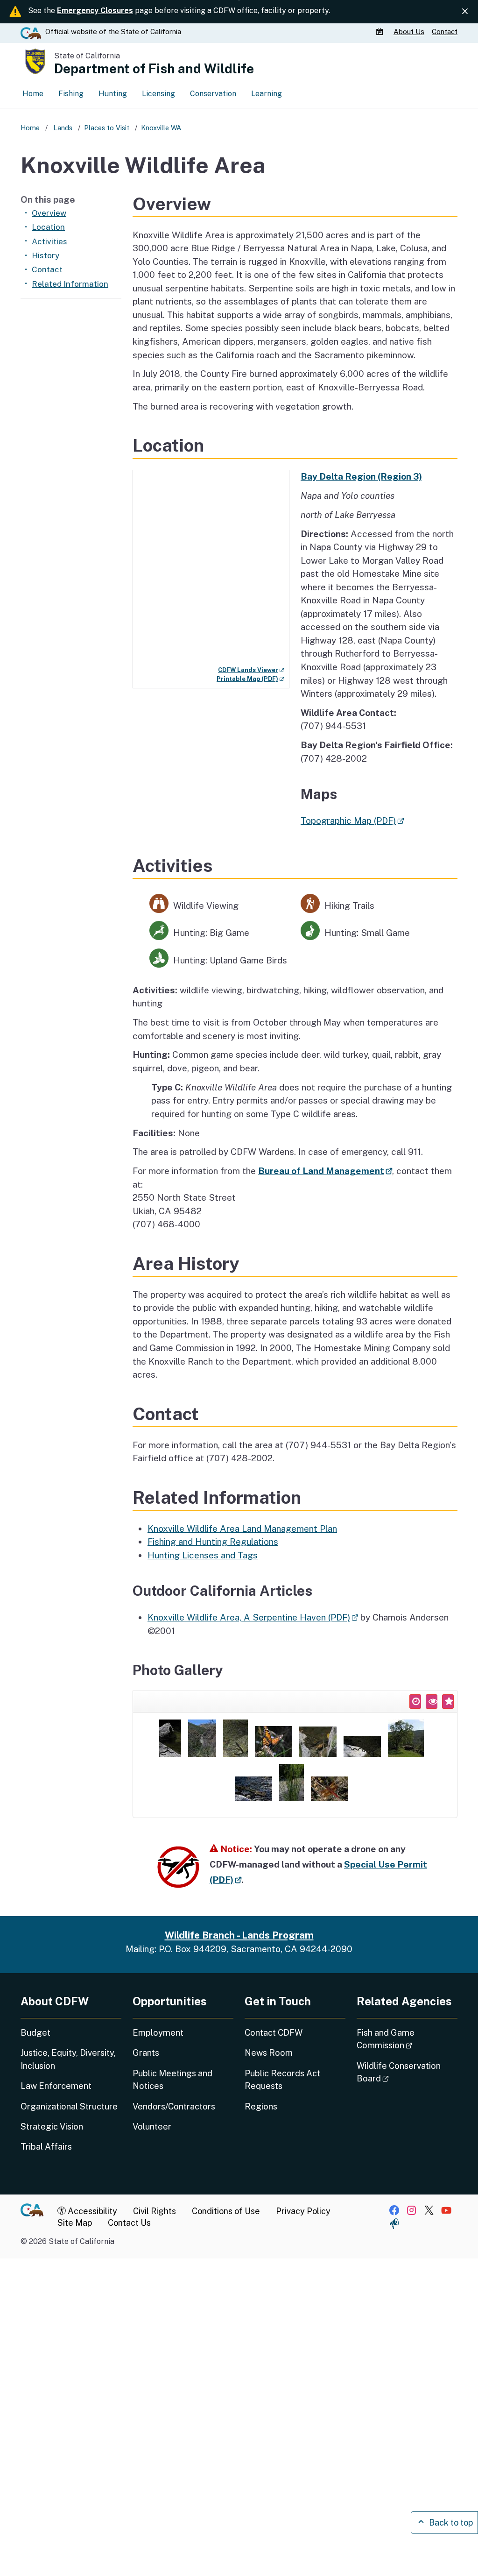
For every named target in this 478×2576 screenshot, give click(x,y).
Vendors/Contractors (174, 2106)
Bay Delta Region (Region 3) (361, 476)
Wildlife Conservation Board (399, 2072)
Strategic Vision (52, 2127)
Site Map (75, 2223)
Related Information (70, 284)
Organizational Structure (69, 2106)
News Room (269, 2053)
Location (48, 227)
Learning (267, 94)
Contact (445, 32)
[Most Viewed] (432, 1702)
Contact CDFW (274, 2033)
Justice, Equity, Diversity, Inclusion (68, 2059)
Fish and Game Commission (407, 2039)
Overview (49, 213)
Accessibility (91, 2211)
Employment (158, 2033)
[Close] (465, 11)
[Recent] (415, 1702)
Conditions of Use (226, 2211)
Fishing (71, 94)
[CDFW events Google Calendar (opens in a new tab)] (381, 32)
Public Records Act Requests (282, 2080)
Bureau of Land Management (325, 1171)
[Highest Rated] (448, 1702)
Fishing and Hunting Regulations (213, 1542)
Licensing (158, 94)
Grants (146, 2053)
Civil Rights (155, 2211)
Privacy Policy (303, 2211)
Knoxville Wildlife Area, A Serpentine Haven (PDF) (253, 1617)
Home (33, 94)
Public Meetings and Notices (172, 2080)
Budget (35, 2033)
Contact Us (129, 2223)
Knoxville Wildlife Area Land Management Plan (242, 1529)
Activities (49, 241)
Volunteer (152, 2127)
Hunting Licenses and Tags (203, 1555)
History (46, 255)
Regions (261, 2106)
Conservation (213, 94)
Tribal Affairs (46, 2147)
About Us (409, 32)
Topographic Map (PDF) (352, 821)
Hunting (113, 94)
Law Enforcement (56, 2086)
